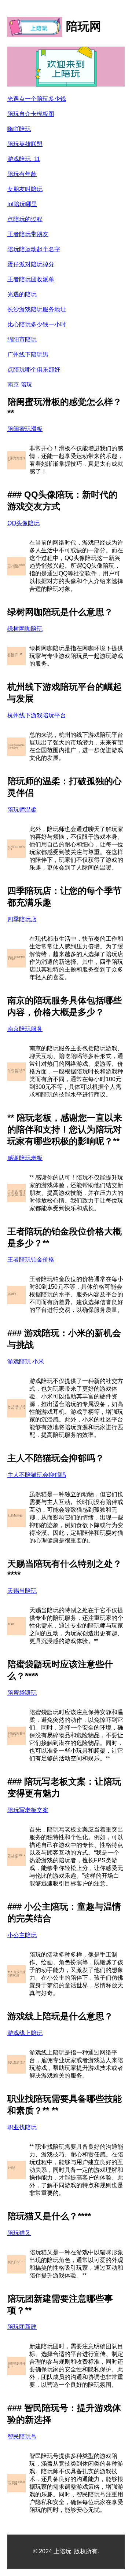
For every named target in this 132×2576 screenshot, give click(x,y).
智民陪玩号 (22, 2436)
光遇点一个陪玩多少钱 (37, 99)
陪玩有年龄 (22, 174)
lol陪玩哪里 (22, 204)
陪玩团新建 (22, 2327)
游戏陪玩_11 (24, 159)
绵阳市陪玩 (22, 339)
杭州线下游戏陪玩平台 (37, 715)
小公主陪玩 (22, 1935)
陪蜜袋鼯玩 (22, 1693)
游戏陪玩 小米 (26, 1362)
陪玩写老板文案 (28, 1810)
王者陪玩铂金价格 (31, 1260)
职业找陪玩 (22, 2127)
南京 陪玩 (20, 385)
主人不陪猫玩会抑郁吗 (37, 1475)
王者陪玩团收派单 (31, 279)
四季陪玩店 (22, 919)
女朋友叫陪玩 (25, 189)
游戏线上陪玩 (25, 2033)
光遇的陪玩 (22, 294)
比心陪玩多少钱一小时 (37, 324)
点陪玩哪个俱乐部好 (34, 369)
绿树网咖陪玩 (25, 629)
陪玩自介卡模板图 (31, 114)
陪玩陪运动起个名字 (34, 249)
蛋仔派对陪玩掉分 (31, 264)
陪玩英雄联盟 (25, 144)
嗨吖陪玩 (19, 129)
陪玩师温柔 (22, 810)
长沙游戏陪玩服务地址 (37, 309)
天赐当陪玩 (22, 1591)
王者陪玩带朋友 (28, 234)
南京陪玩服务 (25, 1029)
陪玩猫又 (19, 2233)
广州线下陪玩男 (28, 354)
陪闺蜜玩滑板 (25, 429)
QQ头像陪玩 (23, 523)
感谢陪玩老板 (25, 1158)
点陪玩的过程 (25, 219)
